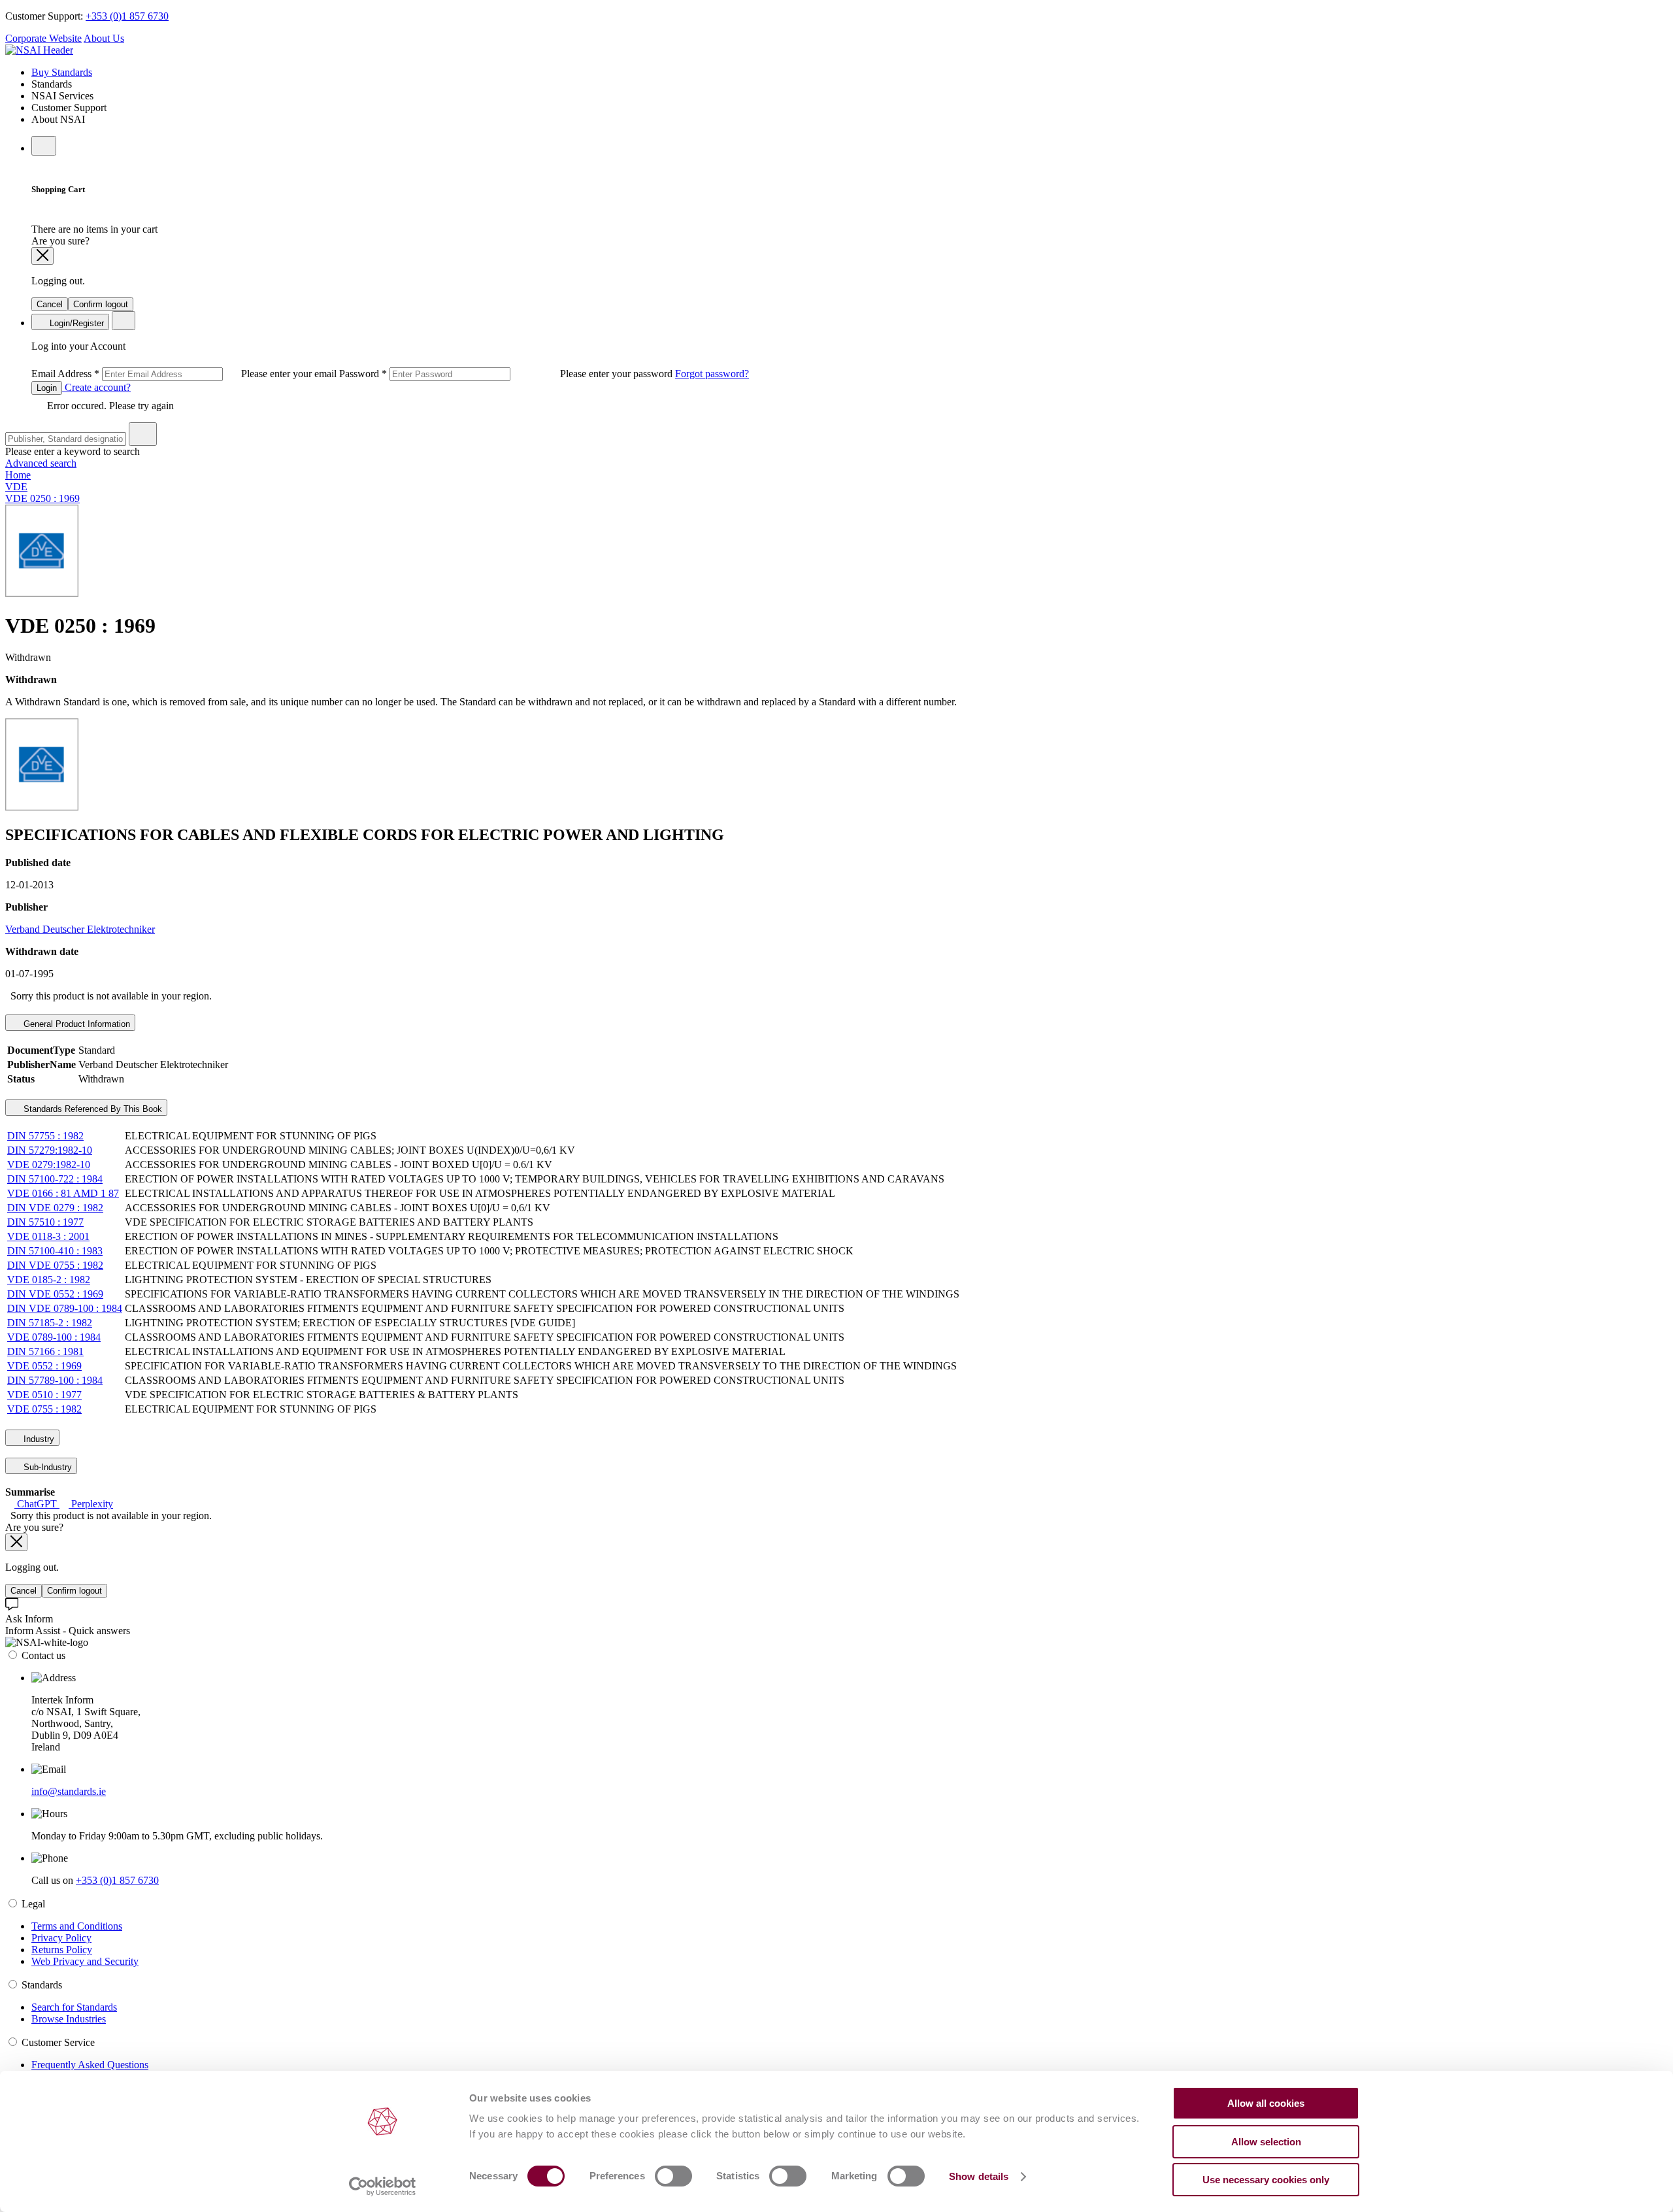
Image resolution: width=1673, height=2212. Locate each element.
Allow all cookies (1266, 2103)
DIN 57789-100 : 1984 (55, 1380)
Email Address (185, 374)
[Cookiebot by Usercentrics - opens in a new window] (383, 2187)
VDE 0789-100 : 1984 (54, 1337)
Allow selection (1266, 2142)
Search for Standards (74, 2007)
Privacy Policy (61, 1938)
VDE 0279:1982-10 (49, 1165)
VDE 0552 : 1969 (44, 1366)
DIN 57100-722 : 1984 (55, 1179)
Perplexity (91, 1504)
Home (18, 475)
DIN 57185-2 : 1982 (50, 1323)
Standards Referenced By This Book (91, 1109)
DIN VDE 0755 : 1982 (55, 1265)
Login (47, 388)
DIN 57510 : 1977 (45, 1222)
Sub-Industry (46, 1467)
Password (507, 374)
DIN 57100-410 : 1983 (55, 1251)
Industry (38, 1439)
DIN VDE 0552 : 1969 (55, 1294)
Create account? (96, 387)
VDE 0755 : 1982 (44, 1409)
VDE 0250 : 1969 (42, 498)
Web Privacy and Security (85, 1961)
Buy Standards (62, 72)
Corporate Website (43, 38)
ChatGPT (37, 1504)
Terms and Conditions (77, 1926)
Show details (979, 2176)
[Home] (39, 50)
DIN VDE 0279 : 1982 (55, 1208)
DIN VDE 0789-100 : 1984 (65, 1308)
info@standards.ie (69, 1791)
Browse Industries (69, 2019)
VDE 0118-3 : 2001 (48, 1236)
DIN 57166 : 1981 (45, 1351)
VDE (16, 487)
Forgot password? (712, 374)
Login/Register (75, 323)
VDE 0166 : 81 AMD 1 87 (63, 1193)
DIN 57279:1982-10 (50, 1150)
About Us (104, 38)
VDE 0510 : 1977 (44, 1395)
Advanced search (41, 463)
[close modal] (42, 256)
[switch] (673, 2176)
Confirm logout (101, 304)
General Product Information (75, 1024)
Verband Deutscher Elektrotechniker (80, 929)
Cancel (50, 304)
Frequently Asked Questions (90, 2065)
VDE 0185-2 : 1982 (49, 1280)
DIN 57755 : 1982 (45, 1136)
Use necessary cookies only (1266, 2180)
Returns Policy (62, 1950)
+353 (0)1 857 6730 (127, 16)
